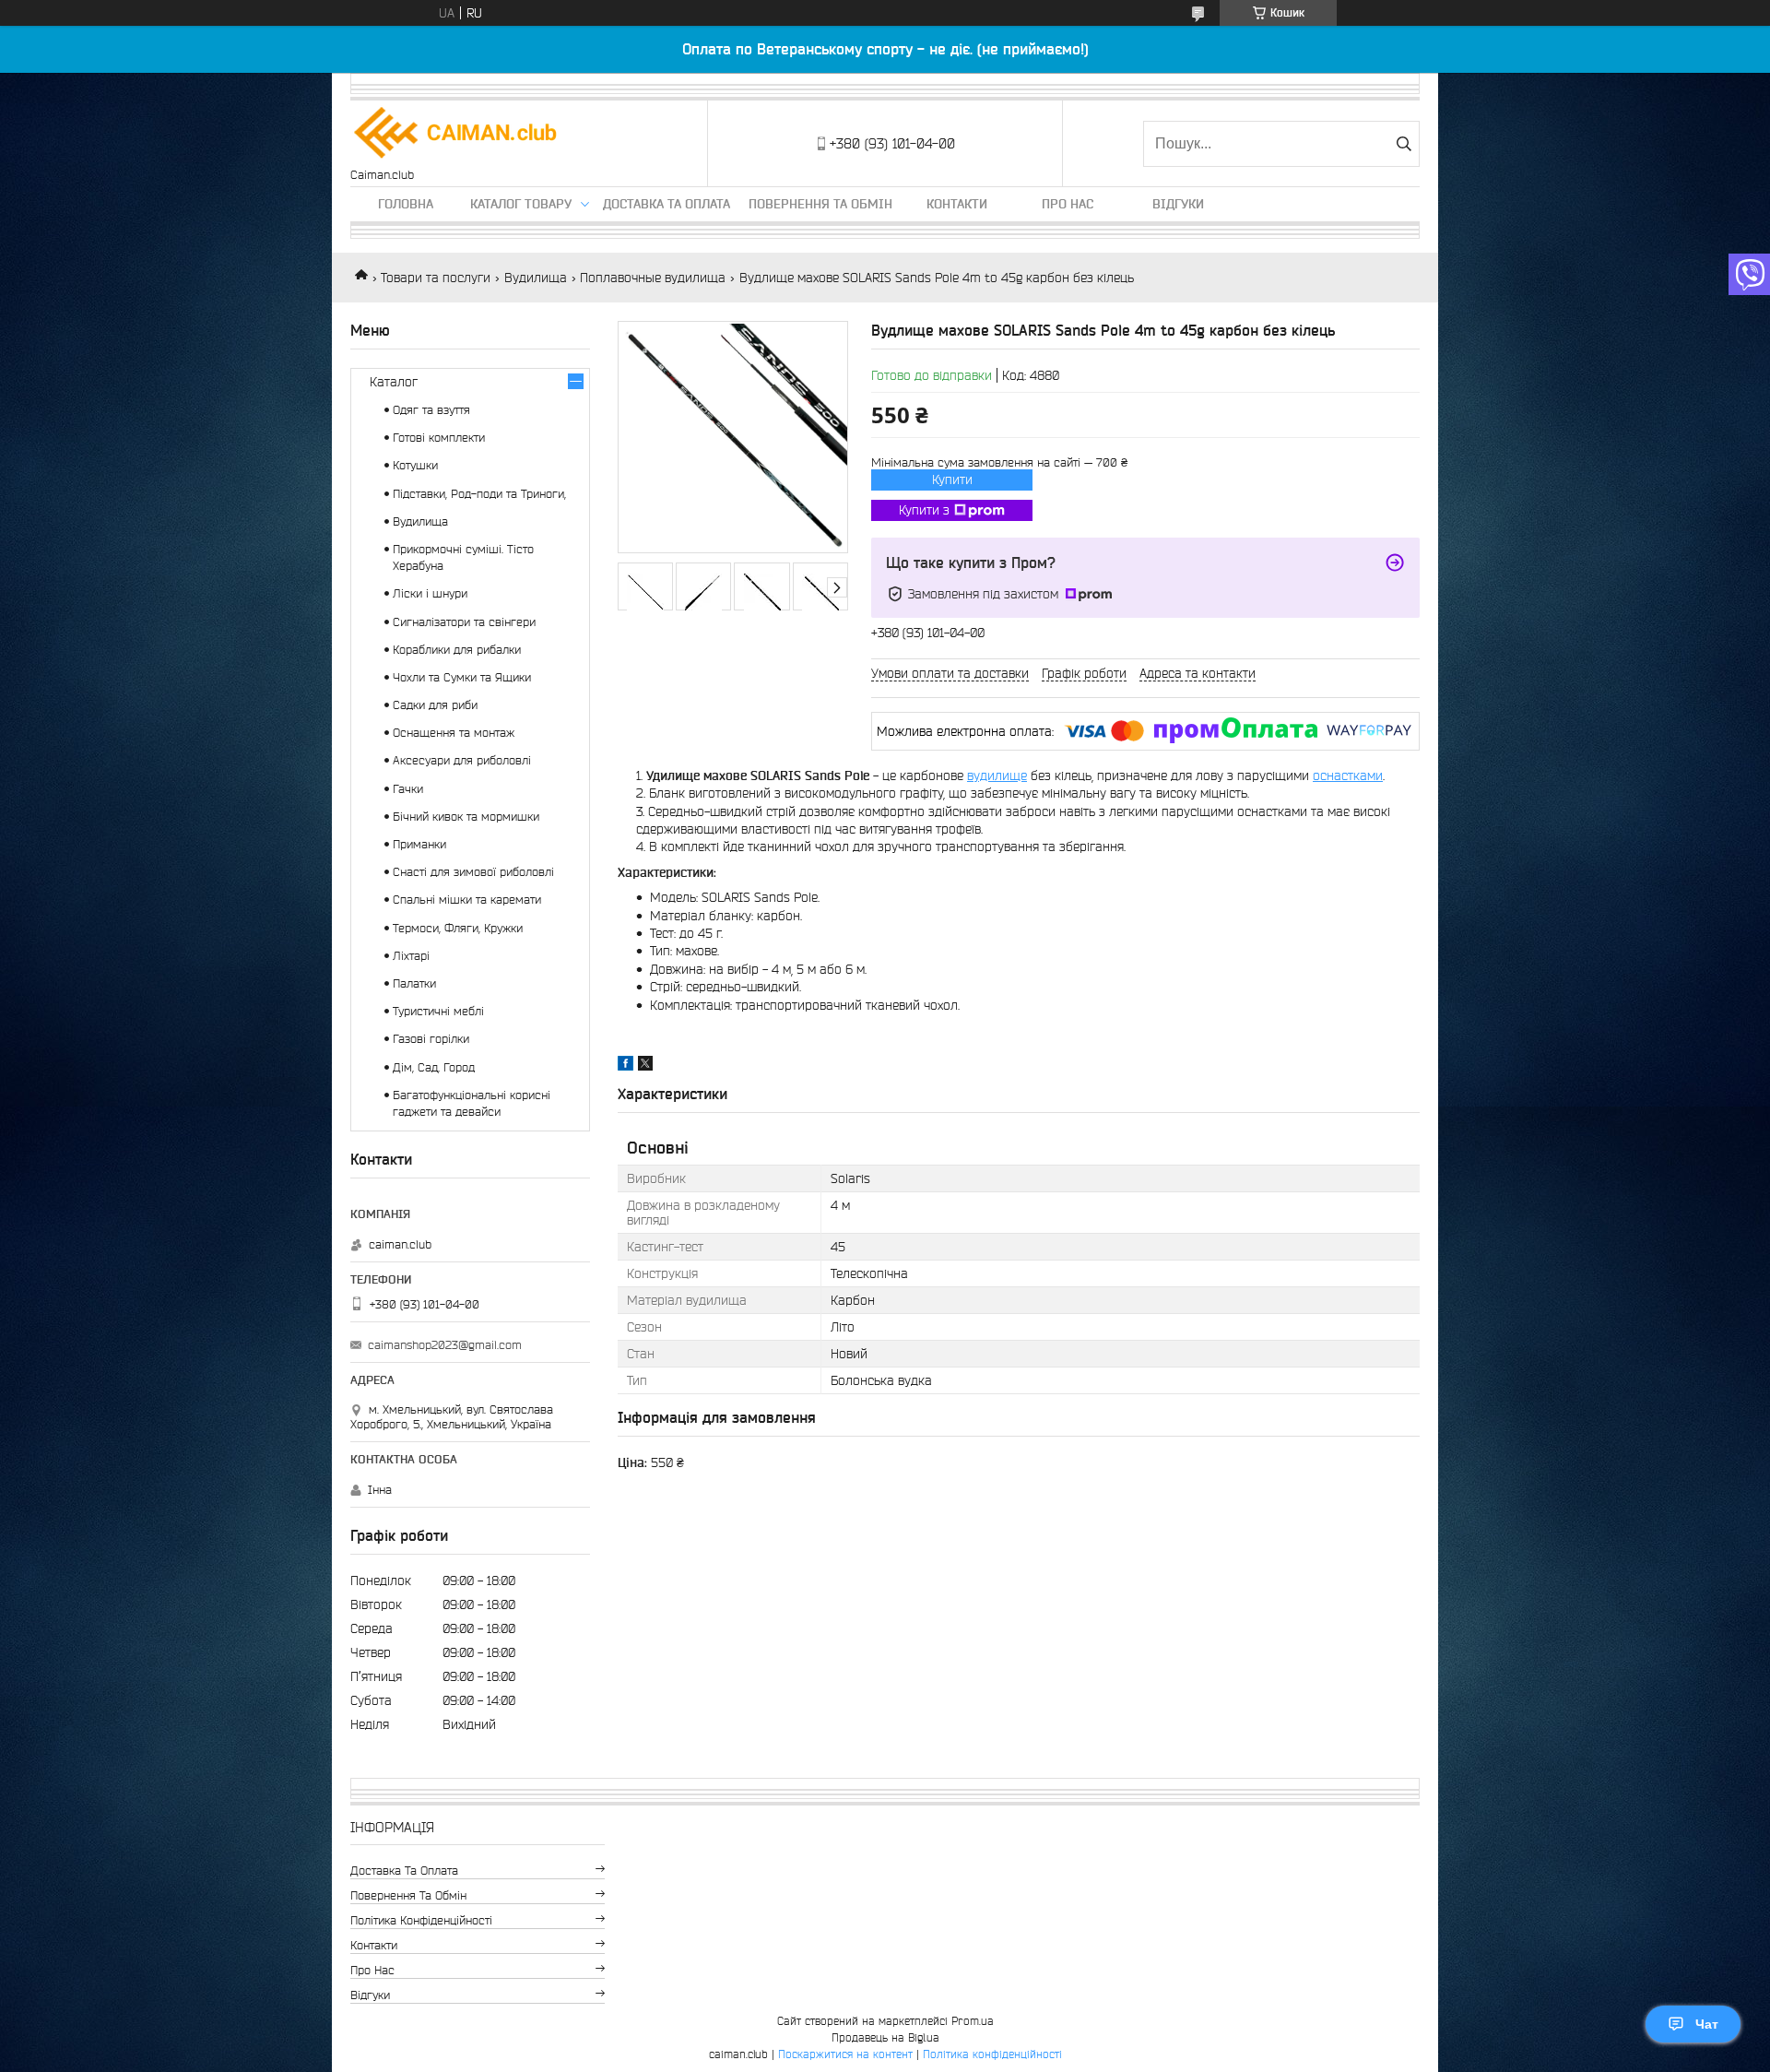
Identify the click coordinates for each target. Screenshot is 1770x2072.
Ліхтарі (411, 956)
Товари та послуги (436, 278)
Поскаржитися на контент (845, 2054)
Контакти (957, 204)
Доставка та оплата (667, 204)
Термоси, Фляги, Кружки (458, 928)
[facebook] (625, 1066)
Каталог (394, 382)
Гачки (408, 789)
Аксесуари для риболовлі (462, 760)
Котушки (415, 465)
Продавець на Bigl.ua (885, 2037)
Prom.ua (973, 2021)
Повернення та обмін (820, 204)
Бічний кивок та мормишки (466, 817)
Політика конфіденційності (421, 1920)
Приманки (419, 844)
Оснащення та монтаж (454, 733)
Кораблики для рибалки (457, 650)
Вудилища (536, 278)
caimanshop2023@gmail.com (445, 1345)
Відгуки (1178, 204)
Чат (1707, 2024)
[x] (645, 1066)
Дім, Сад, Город (434, 1067)
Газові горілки (431, 1039)
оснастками (1348, 776)
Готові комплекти (439, 438)
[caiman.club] (456, 134)
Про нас (1068, 204)
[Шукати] (1404, 144)
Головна (406, 204)
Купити (952, 480)
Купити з (924, 510)
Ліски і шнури (430, 593)
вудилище (997, 776)
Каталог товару (521, 204)
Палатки (414, 983)
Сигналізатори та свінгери (464, 622)
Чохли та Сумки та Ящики (462, 677)
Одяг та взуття (431, 410)
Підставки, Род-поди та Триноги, (479, 494)
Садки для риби (435, 705)
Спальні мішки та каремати (467, 900)
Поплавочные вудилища (653, 278)
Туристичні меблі (438, 1011)
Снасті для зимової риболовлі (473, 872)
